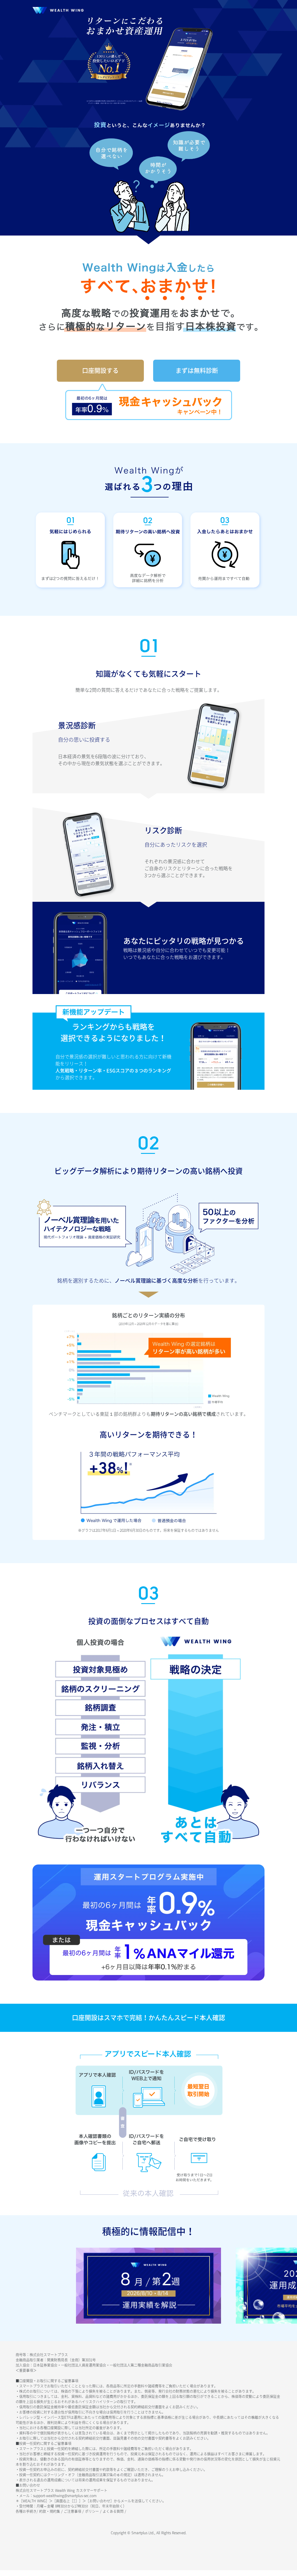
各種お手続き (26, 2511)
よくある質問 (114, 2511)
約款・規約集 (50, 2511)
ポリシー (93, 2511)
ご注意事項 (73, 2511)
